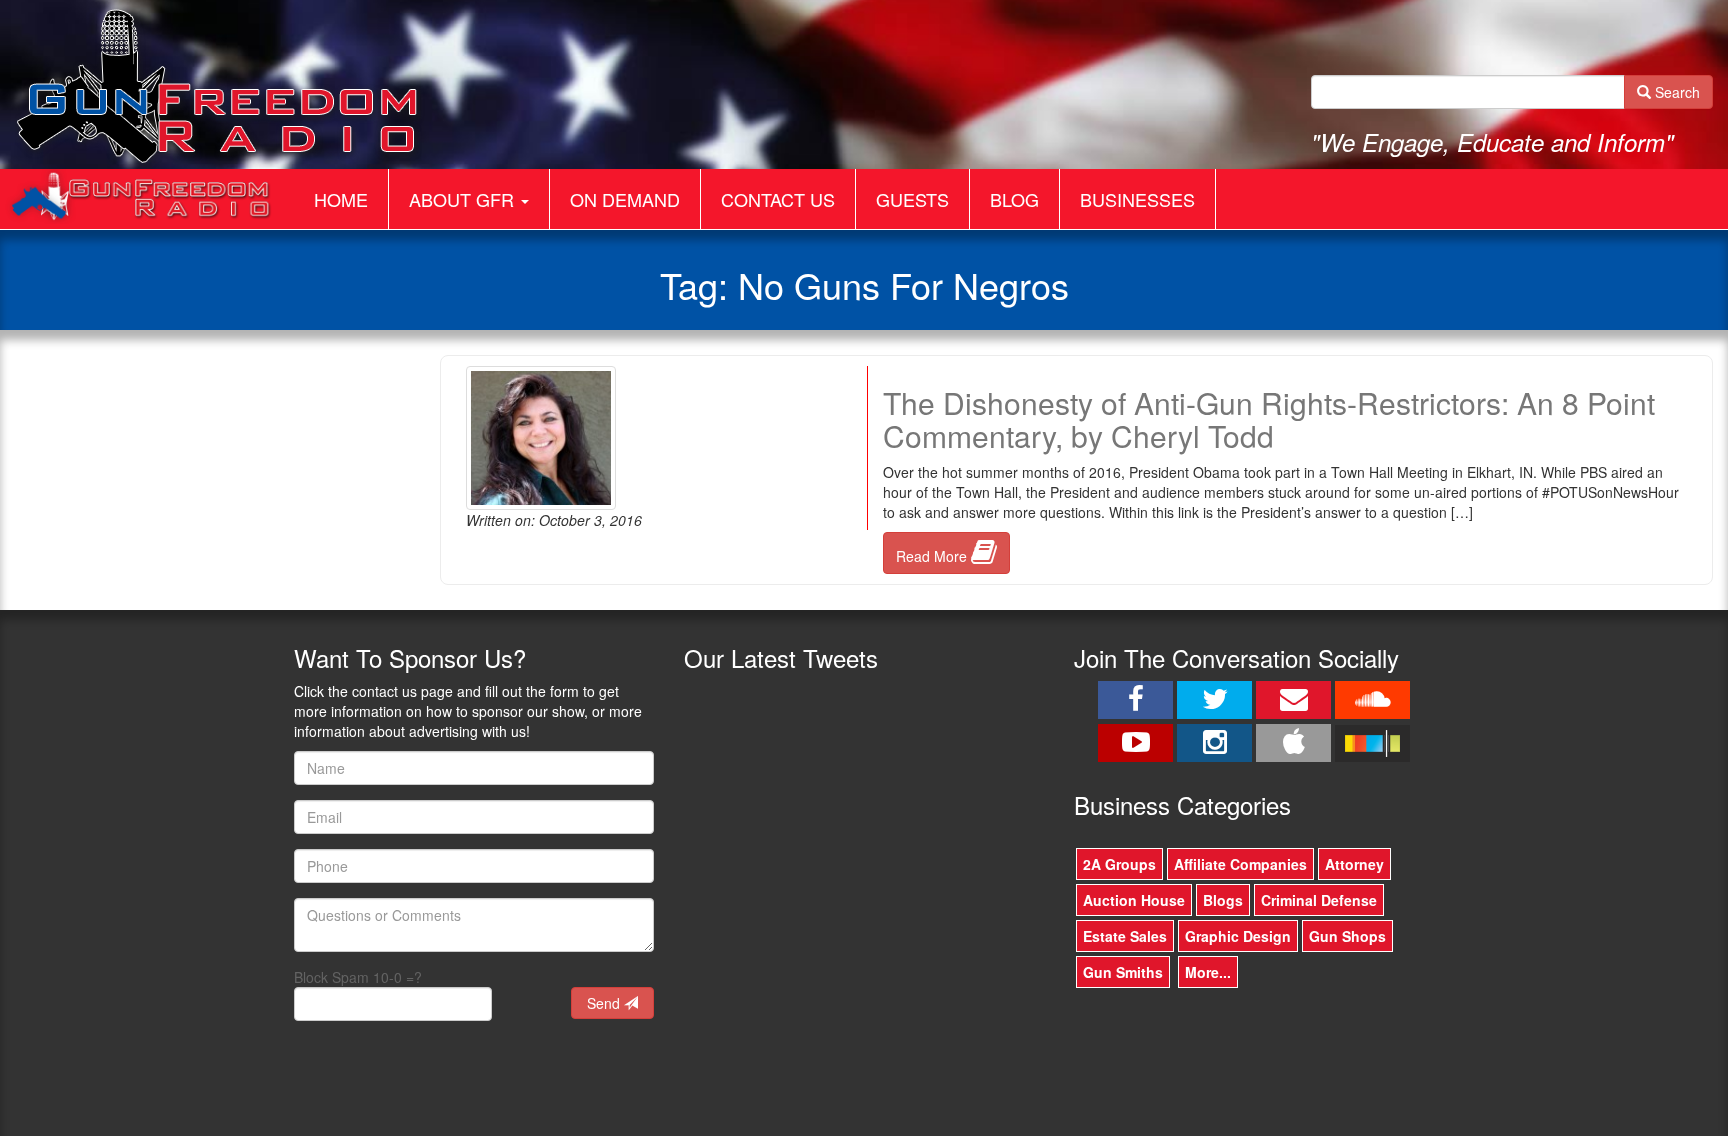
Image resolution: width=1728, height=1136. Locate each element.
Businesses (1137, 199)
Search (1675, 92)
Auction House (1134, 900)
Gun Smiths (1123, 972)
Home (341, 199)
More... (1208, 972)
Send (605, 1003)
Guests (912, 199)
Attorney (1354, 864)
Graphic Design (1238, 936)
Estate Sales (1125, 936)
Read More (933, 556)
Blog (1014, 199)
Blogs (1223, 900)
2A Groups (1119, 864)
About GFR (464, 199)
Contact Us (778, 199)
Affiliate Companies (1240, 864)
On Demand (625, 199)
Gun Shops (1347, 936)
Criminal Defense (1319, 900)
